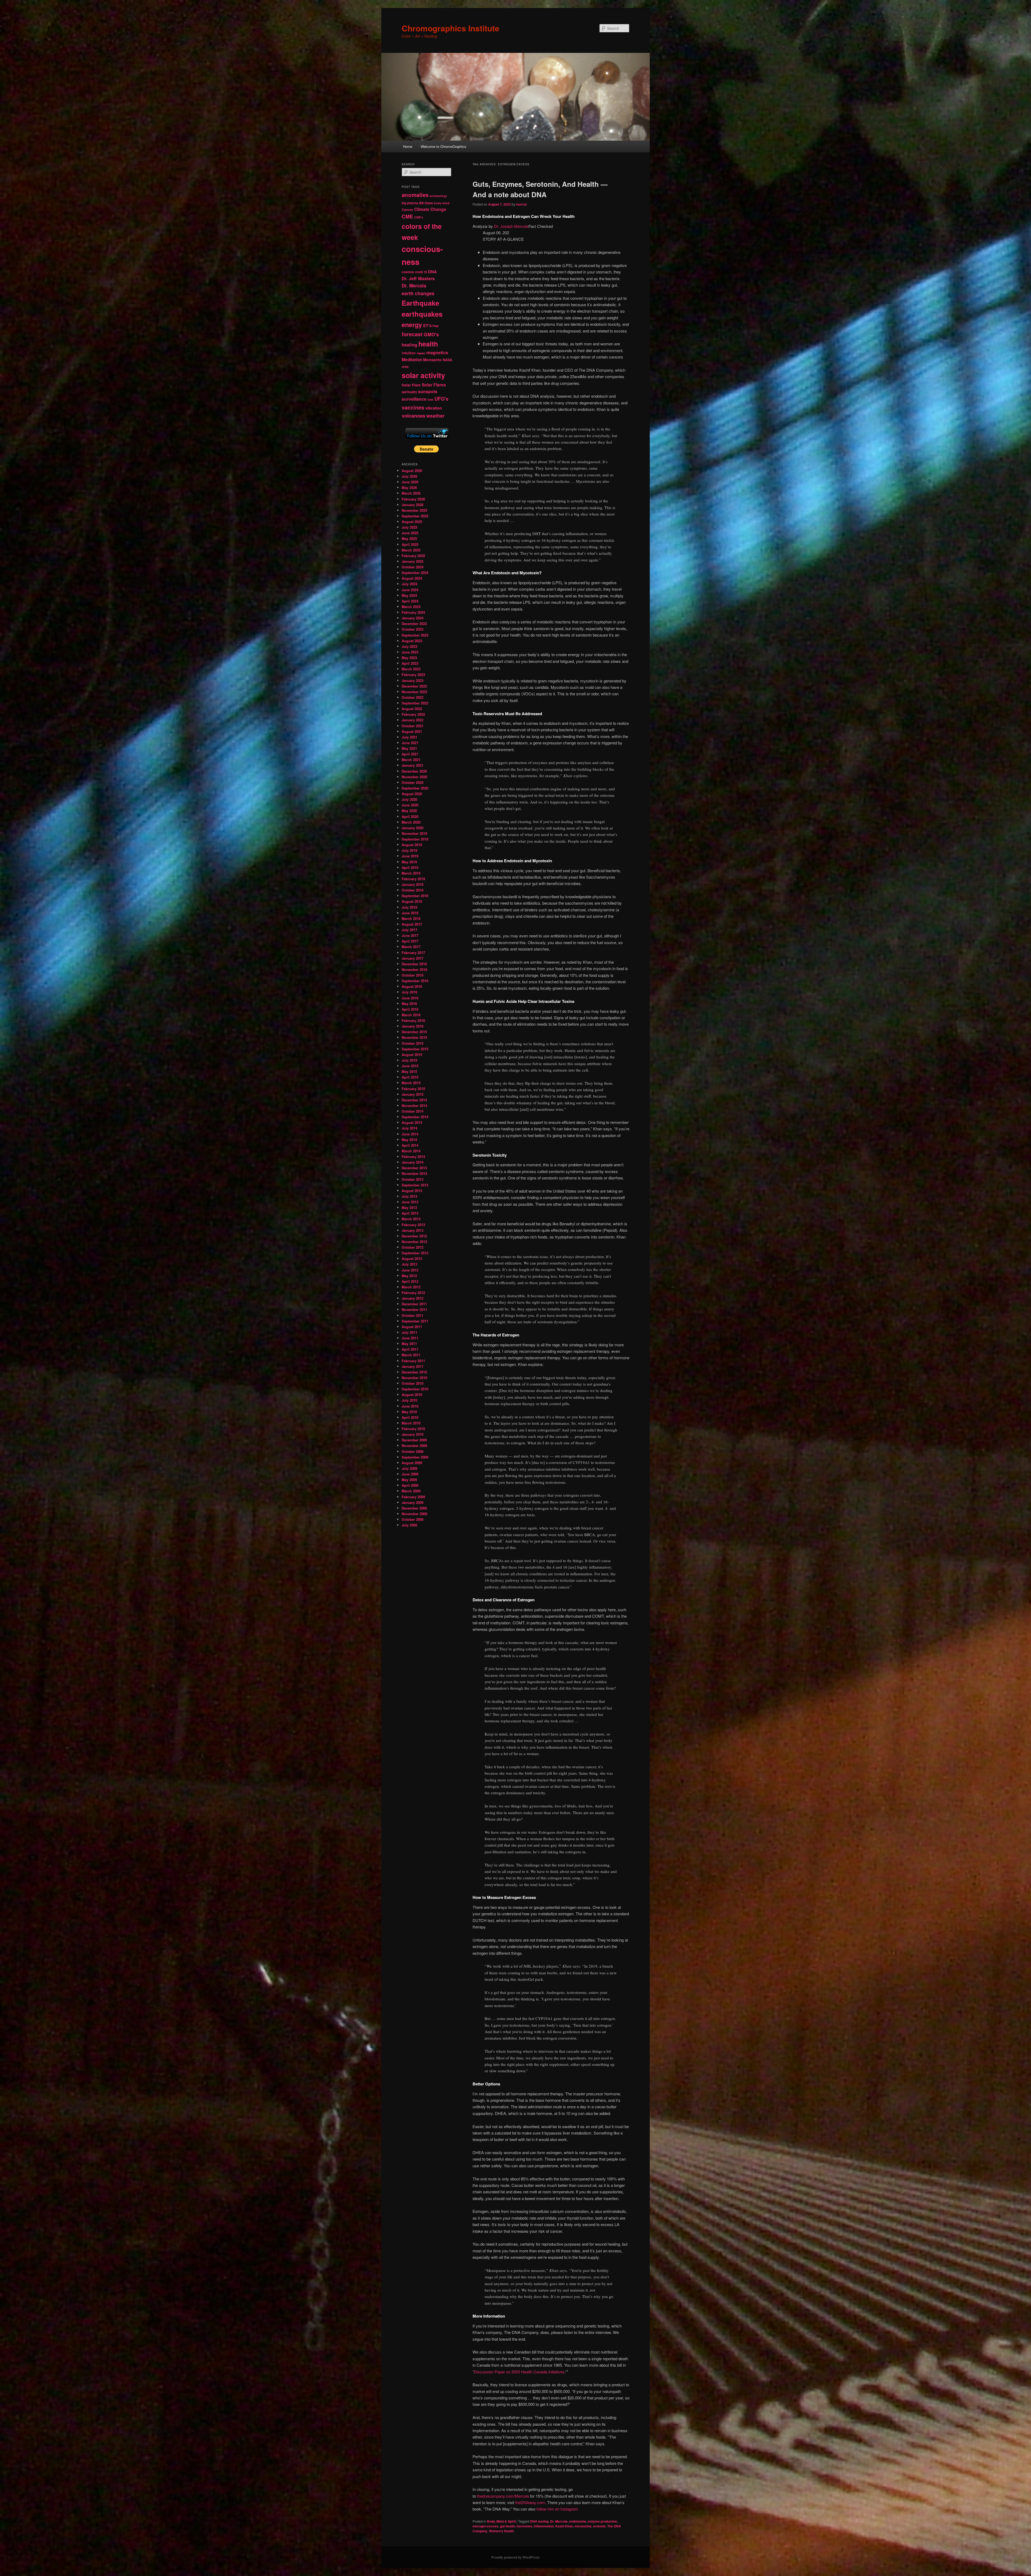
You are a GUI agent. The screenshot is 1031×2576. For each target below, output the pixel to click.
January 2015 (413, 1094)
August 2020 (412, 794)
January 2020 (413, 828)
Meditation (412, 360)
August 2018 (412, 901)
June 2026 (410, 482)
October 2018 (413, 890)
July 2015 (409, 1060)
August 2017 (412, 924)
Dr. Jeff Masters (418, 278)
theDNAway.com (530, 2502)
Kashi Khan (564, 2526)
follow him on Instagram (557, 2509)
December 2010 (414, 1372)
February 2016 (413, 1020)
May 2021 (409, 748)
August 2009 (412, 1463)
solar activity (423, 375)
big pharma (410, 203)
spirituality (409, 392)
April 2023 (410, 663)
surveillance (414, 399)
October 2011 (413, 1315)
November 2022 (414, 692)
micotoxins (583, 2526)
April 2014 (410, 1145)
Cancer (407, 210)
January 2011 (413, 1366)
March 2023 (411, 669)
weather (435, 416)
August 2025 (412, 522)
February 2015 (413, 1089)
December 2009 (414, 1440)
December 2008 (414, 1508)
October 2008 (413, 1519)
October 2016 (413, 975)
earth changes (418, 293)
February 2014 (413, 1157)
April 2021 (410, 754)
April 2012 (410, 1281)
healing (409, 345)
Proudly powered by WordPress (515, 2557)
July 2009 (409, 1468)
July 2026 (409, 476)
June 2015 (410, 1066)
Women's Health (501, 2531)
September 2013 (415, 1185)
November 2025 (414, 510)
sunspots (428, 391)
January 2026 (413, 505)
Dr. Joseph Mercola (511, 226)
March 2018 (411, 918)
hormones (524, 2526)
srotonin (599, 2526)
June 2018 (410, 913)
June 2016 (410, 998)
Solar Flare (411, 385)
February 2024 (413, 612)
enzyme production (602, 2521)
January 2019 (413, 884)
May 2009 (409, 1480)
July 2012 (409, 1264)
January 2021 (413, 765)
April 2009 (410, 1485)
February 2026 (413, 499)
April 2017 (410, 941)
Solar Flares (434, 385)
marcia (521, 204)
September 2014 (415, 1117)
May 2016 (409, 1004)
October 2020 (413, 782)
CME (407, 216)
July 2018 (409, 907)
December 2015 (414, 1032)
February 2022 (413, 714)
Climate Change (430, 209)
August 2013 (412, 1191)
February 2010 (413, 1429)
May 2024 (409, 595)
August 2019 (412, 845)
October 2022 (413, 697)
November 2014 (414, 1106)
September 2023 (415, 635)
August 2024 (412, 578)
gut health (507, 2526)
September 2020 (415, 788)
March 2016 (411, 1015)
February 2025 (413, 556)
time (430, 399)
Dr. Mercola (559, 2521)
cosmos (408, 272)
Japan (421, 353)
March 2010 (411, 1423)
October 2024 (413, 567)
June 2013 (410, 1202)
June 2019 (410, 856)
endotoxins (578, 2521)
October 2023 (413, 629)
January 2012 (413, 1298)
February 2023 (413, 675)
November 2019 (414, 833)
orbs (405, 367)
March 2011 (411, 1355)
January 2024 (413, 618)
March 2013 (411, 1219)
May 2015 (409, 1071)
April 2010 (410, 1417)
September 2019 (415, 839)
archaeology (438, 196)
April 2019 (410, 867)
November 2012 (414, 1242)
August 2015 (412, 1055)
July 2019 (409, 850)
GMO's (431, 334)
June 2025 (410, 533)
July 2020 (409, 799)
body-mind (442, 203)
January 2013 (413, 1230)
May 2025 (409, 538)
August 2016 (412, 986)
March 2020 (411, 822)
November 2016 (414, 969)
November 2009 (414, 1446)
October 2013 (413, 1179)
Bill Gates (426, 203)
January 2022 (413, 720)
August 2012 (412, 1258)
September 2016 (415, 981)
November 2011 (414, 1309)
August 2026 (412, 471)
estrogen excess (485, 2526)
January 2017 (413, 958)
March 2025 (411, 550)
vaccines (413, 407)
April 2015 (410, 1077)
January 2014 (413, 1162)
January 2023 (413, 680)
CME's (419, 217)
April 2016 (410, 1009)
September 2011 (415, 1321)
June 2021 (410, 743)
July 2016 (409, 992)
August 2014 (412, 1122)
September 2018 (415, 896)
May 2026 (409, 487)
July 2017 (409, 930)
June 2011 (410, 1338)
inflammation (544, 2526)
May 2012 (409, 1276)
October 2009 (413, 1451)
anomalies (415, 195)
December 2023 (414, 624)
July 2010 (409, 1400)
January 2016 (413, 1026)
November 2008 (414, 1514)
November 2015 (414, 1037)
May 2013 (409, 1207)
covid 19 (421, 272)
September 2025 (415, 516)
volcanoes (413, 416)
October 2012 (413, 1247)
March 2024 (411, 607)
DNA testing (539, 2521)
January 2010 (413, 1434)
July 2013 (409, 1196)
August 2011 (412, 1327)
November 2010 (414, 1378)
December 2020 (414, 771)
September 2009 (415, 1457)
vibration (434, 408)
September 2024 (415, 573)
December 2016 (414, 964)
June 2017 (410, 935)
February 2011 (413, 1361)
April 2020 (410, 816)
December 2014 (414, 1100)
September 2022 (415, 703)
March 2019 (411, 873)
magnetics (437, 352)
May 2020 (409, 811)
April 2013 (410, 1213)
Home (408, 146)
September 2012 (415, 1253)
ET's (427, 326)
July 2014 (409, 1128)
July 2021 (409, 737)
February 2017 (413, 953)
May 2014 (409, 1140)
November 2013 (414, 1173)
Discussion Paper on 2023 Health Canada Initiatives (519, 2372)
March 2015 (411, 1083)
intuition (409, 353)
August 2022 (412, 709)
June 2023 (410, 652)
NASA (447, 360)
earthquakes (422, 314)
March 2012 (411, 1287)
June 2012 (410, 1270)
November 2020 (414, 777)
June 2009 (410, 1474)
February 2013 (413, 1225)
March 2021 (411, 760)
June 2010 (410, 1406)
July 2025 (409, 527)
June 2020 (410, 805)
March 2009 (411, 1491)
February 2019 (413, 879)
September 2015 (415, 1049)
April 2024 (410, 601)
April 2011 (410, 1349)
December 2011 (414, 1304)
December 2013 (414, 1168)
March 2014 (411, 1151)
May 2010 (409, 1412)
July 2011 (409, 1332)
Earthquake (420, 303)
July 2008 (409, 1525)
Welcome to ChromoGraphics (444, 146)
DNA (432, 272)
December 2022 (414, 686)
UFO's (441, 399)
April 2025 (410, 544)
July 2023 (409, 646)
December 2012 (414, 1236)
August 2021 (412, 731)
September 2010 (415, 1389)
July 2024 (409, 584)
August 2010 (412, 1395)
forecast (412, 334)
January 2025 (413, 561)
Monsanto (432, 360)
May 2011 (409, 1344)
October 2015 (413, 1043)
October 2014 (413, 1111)
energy (412, 325)
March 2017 (411, 947)
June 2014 (410, 1134)
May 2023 (409, 658)
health (428, 344)
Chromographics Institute (451, 28)
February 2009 (413, 1497)
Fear (436, 326)
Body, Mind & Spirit (501, 2521)
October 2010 (413, 1383)
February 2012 (413, 1293)
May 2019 (409, 862)
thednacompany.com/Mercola (503, 2496)
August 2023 (412, 641)
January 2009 (413, 1502)
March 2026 (411, 493)
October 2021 (413, 726)
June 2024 (410, 590)
